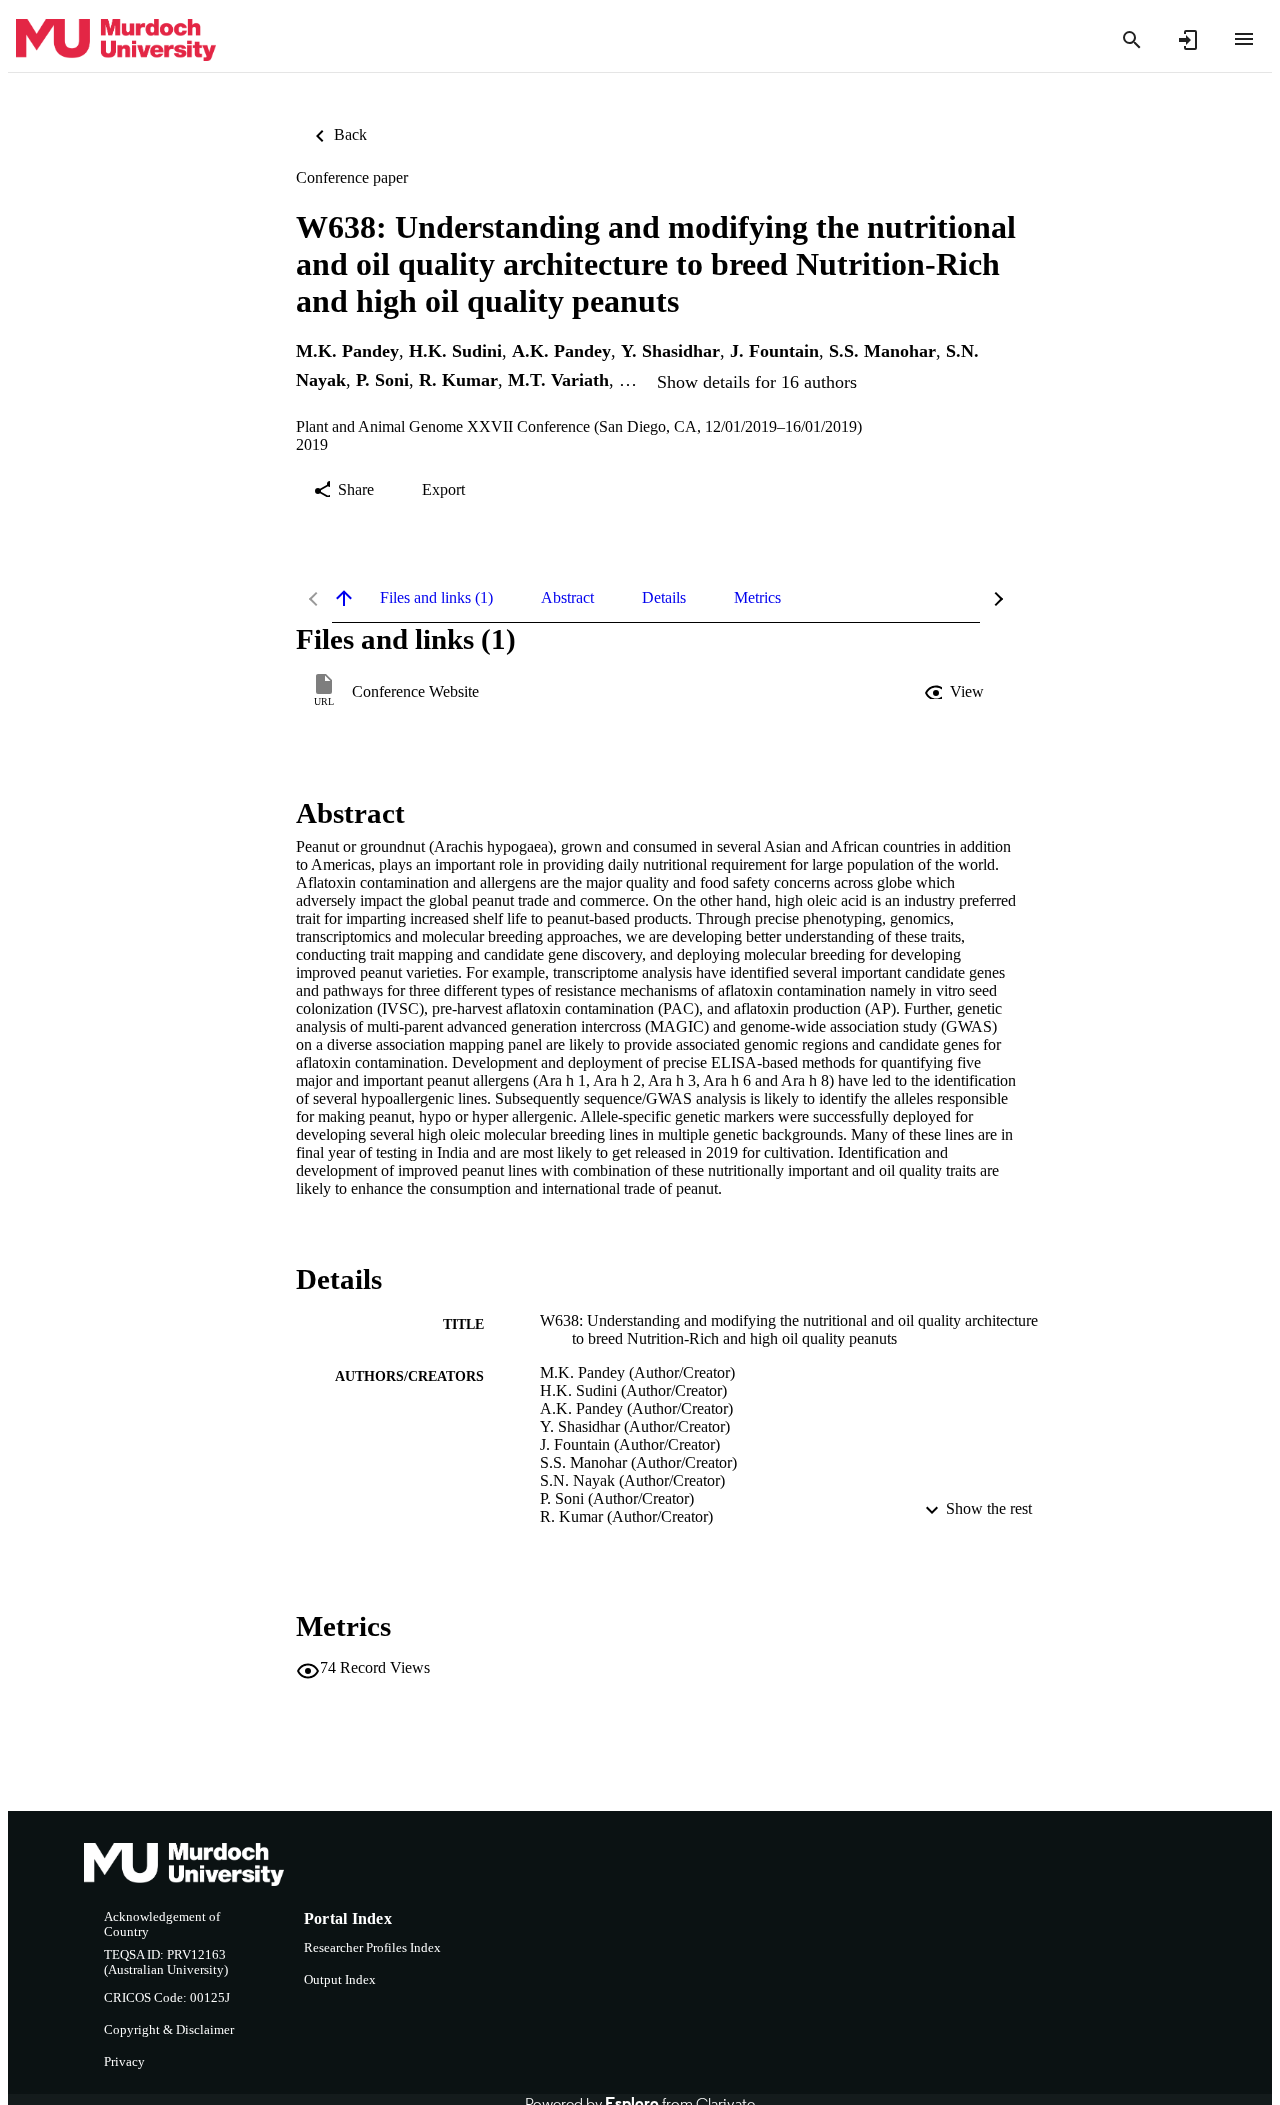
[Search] (1132, 40)
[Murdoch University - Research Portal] (116, 40)
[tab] (436, 598)
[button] (956, 692)
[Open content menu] (1244, 39)
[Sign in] (1188, 40)
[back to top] (344, 598)
